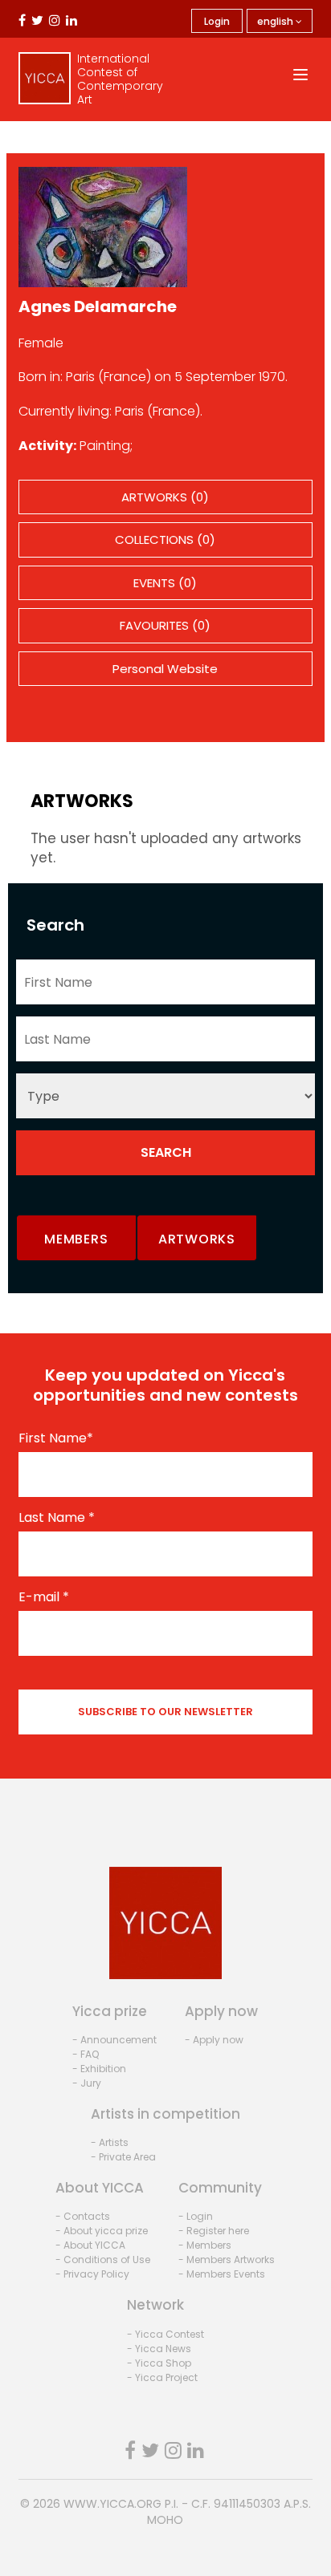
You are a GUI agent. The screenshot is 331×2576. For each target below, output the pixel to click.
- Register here (214, 2231)
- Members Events (222, 2274)
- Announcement (114, 2040)
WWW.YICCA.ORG (112, 2504)
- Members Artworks (227, 2260)
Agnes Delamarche (98, 306)
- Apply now (214, 2040)
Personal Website (165, 669)
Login (217, 21)
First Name (56, 1438)
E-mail (44, 1597)
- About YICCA (90, 2245)
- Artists (110, 2142)
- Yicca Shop (159, 2363)
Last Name (57, 1518)
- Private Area (123, 2157)
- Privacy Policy (92, 2274)
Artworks (197, 1239)
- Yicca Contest (165, 2334)
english (276, 21)
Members (76, 1239)
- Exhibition (99, 2069)
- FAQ (86, 2054)
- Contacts (83, 2216)
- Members (205, 2245)
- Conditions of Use (103, 2260)
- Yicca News (159, 2349)
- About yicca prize (102, 2231)
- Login (196, 2216)
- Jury (87, 2083)
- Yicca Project (162, 2377)
